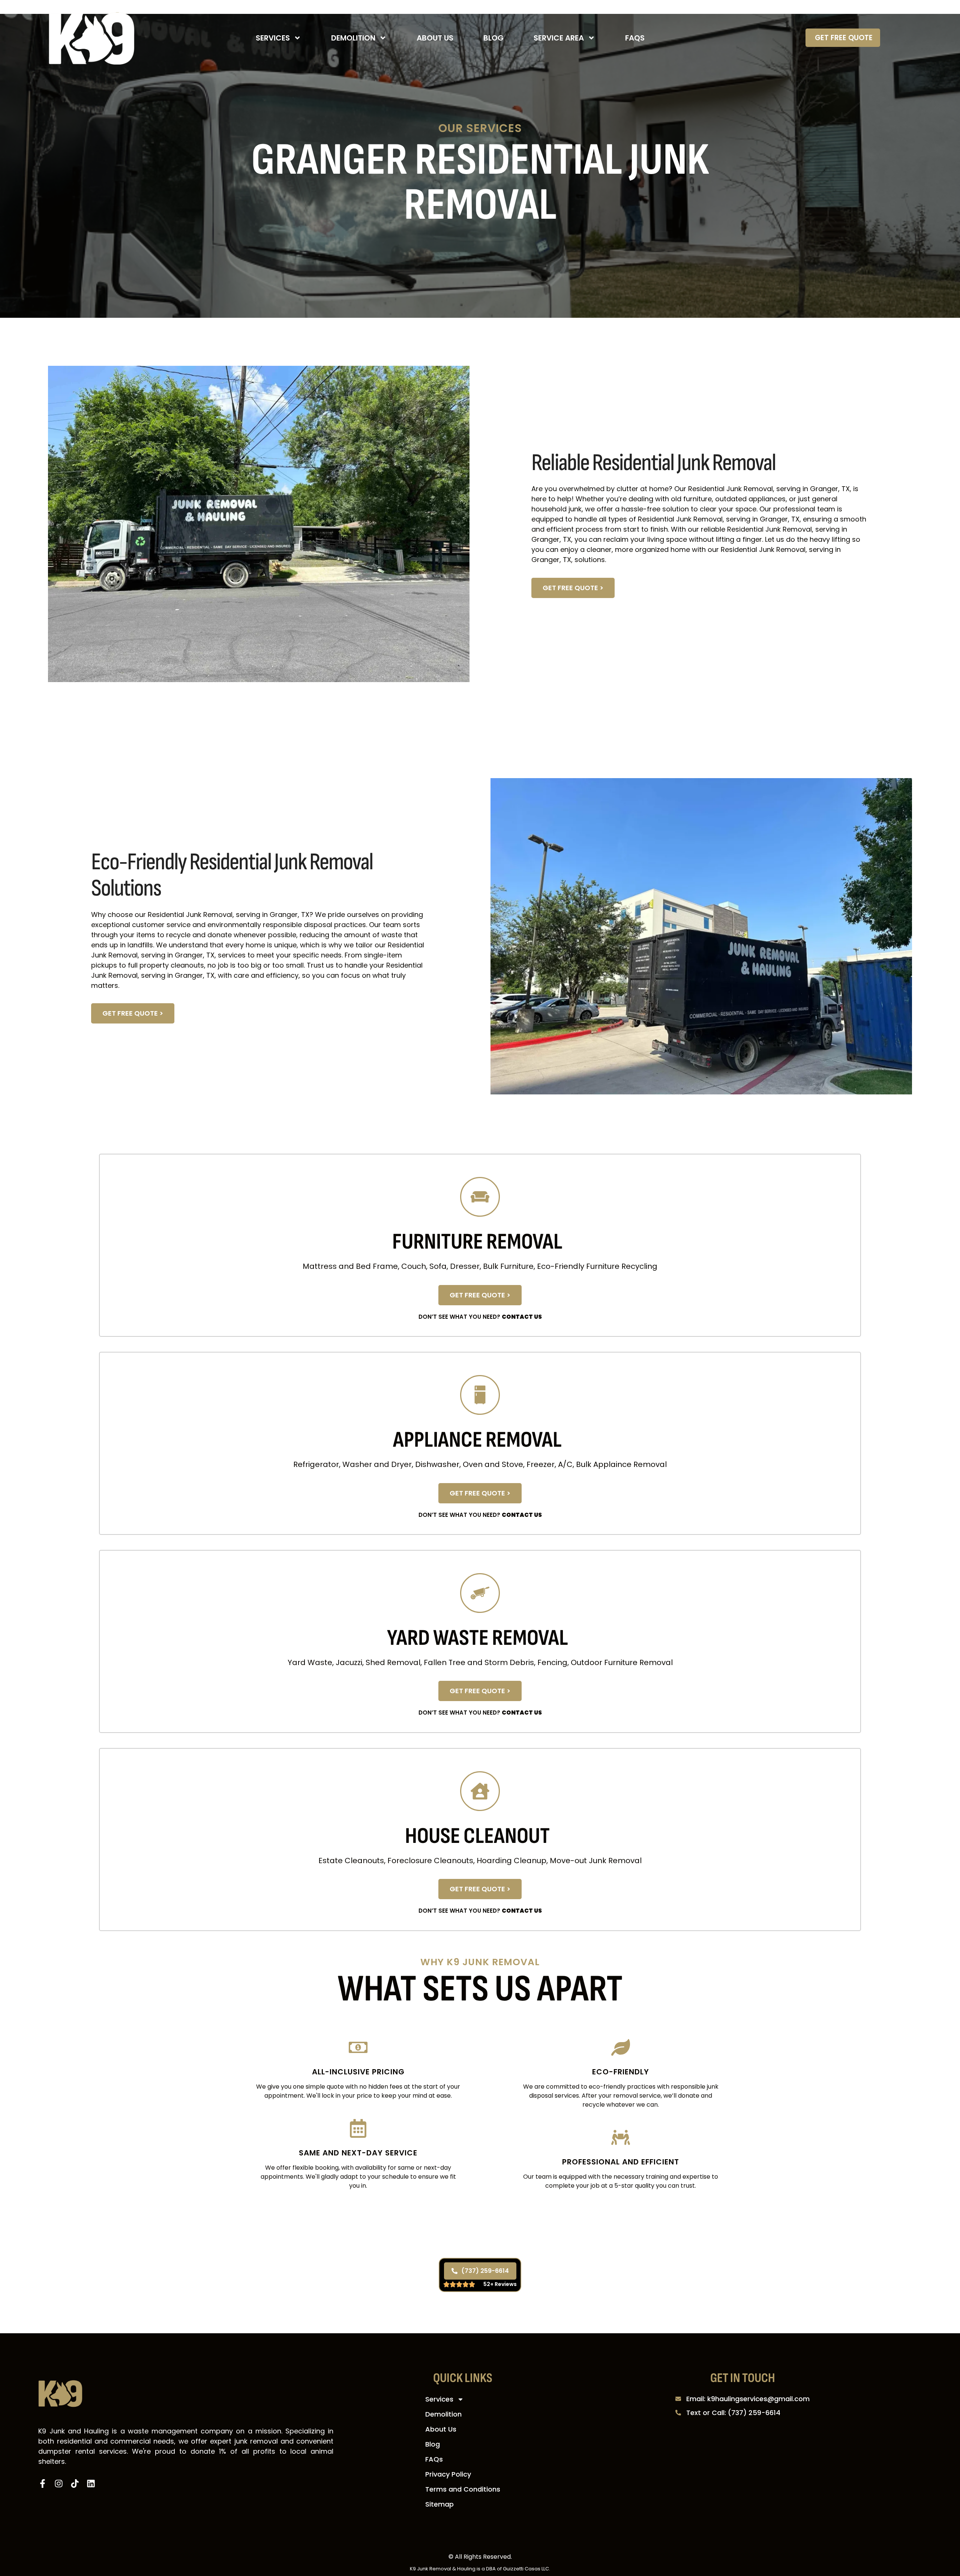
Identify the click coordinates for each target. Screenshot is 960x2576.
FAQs (635, 38)
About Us (435, 38)
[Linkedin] (91, 2484)
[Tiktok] (75, 2484)
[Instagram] (59, 2484)
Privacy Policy (448, 2474)
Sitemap (439, 2504)
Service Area (559, 38)
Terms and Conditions (463, 2489)
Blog (493, 38)
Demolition (353, 38)
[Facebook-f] (43, 2484)
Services (273, 38)
